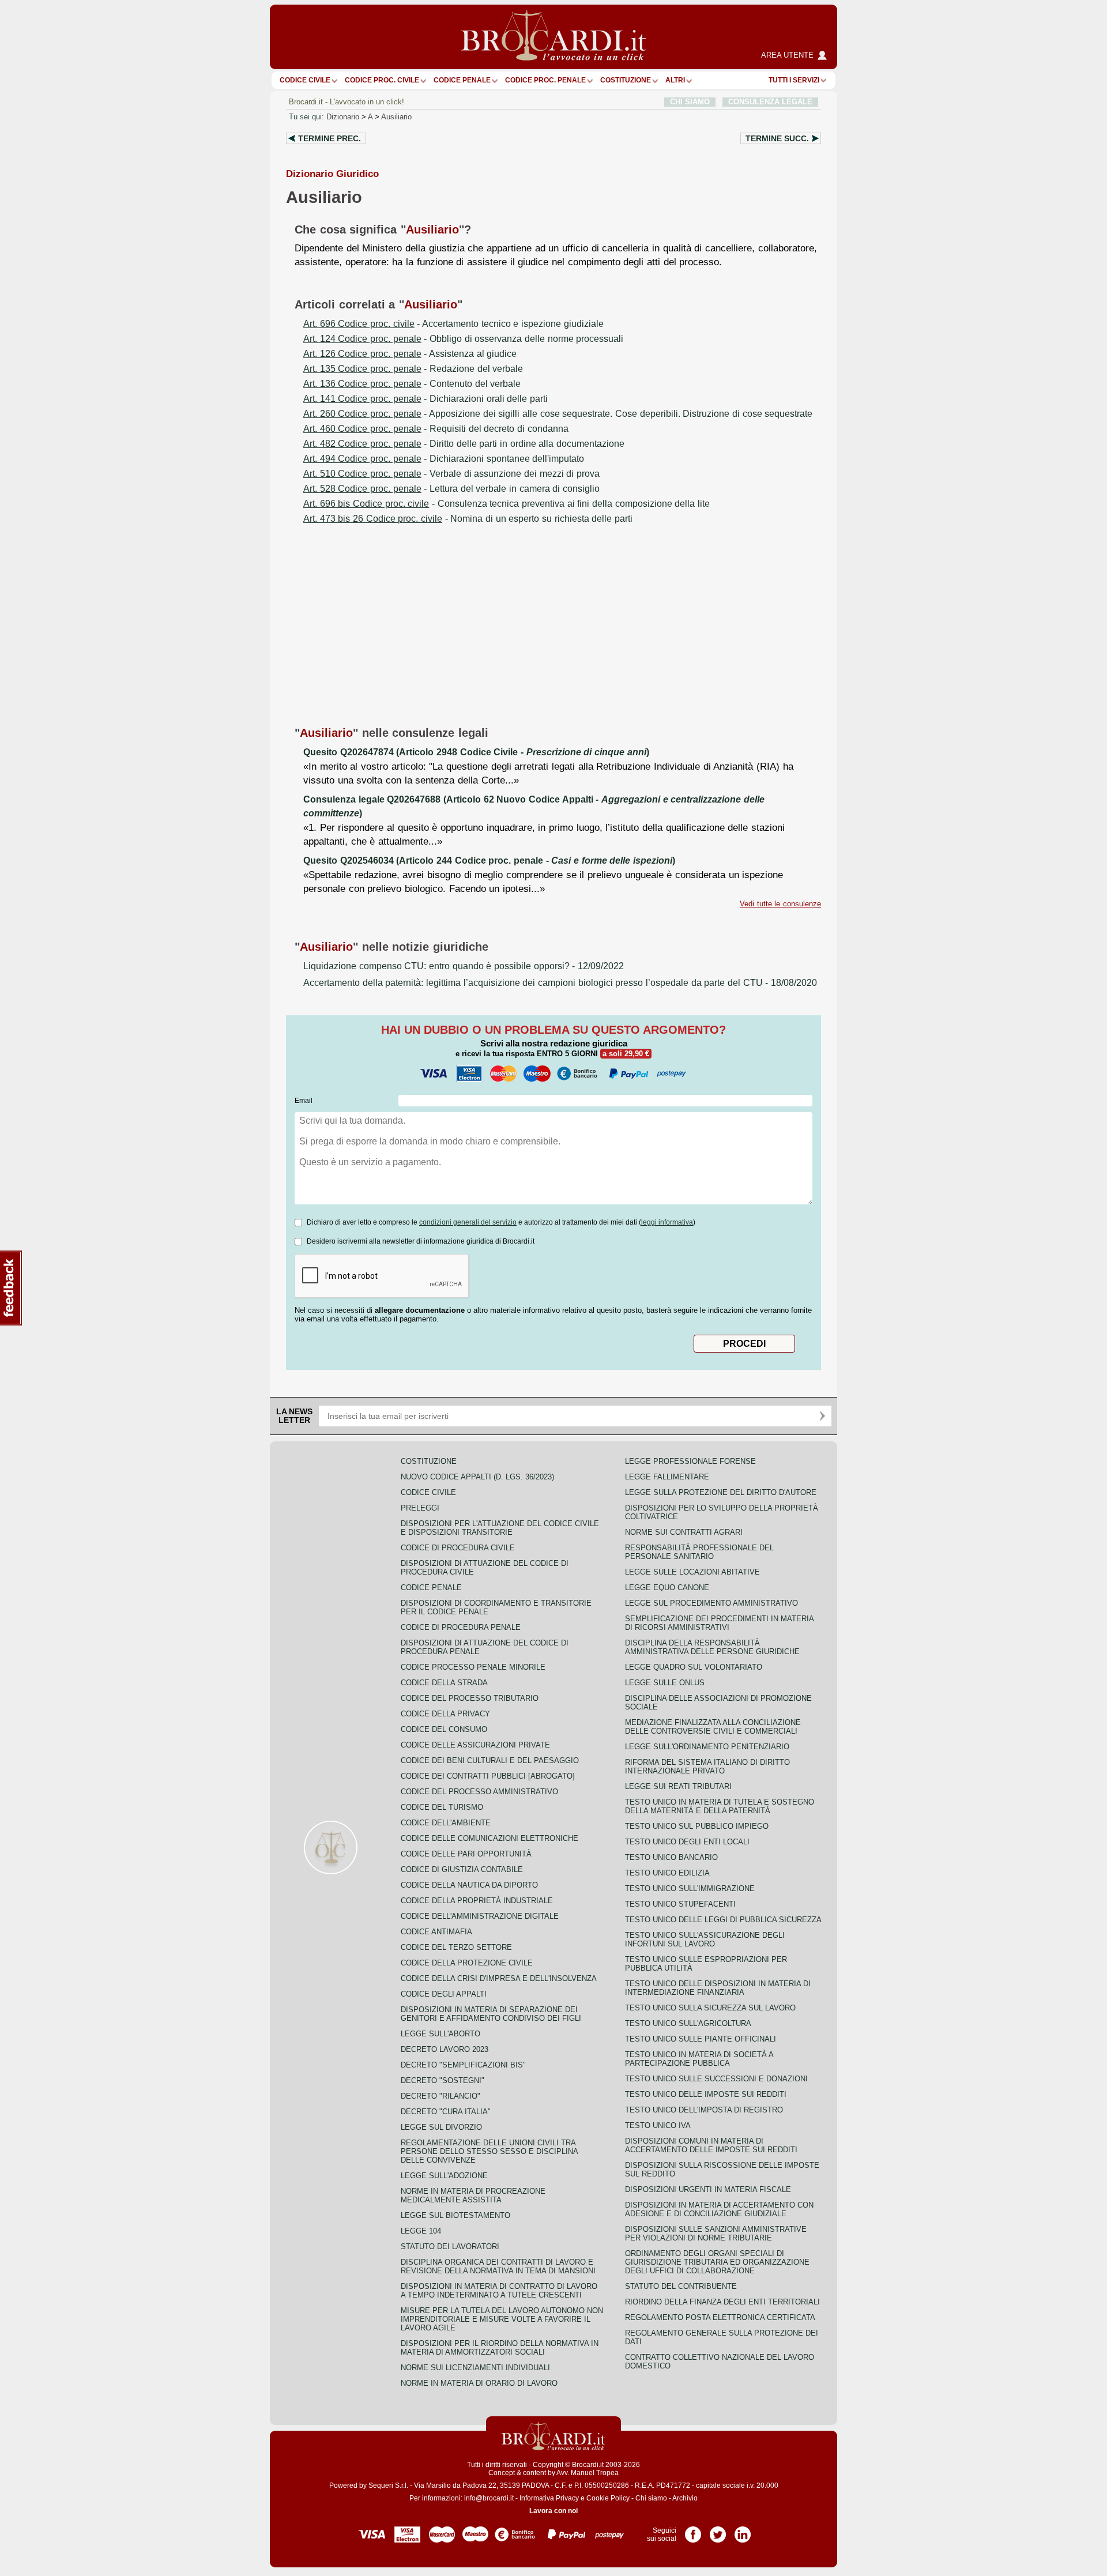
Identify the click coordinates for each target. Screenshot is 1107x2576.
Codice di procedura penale (461, 1627)
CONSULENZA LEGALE (770, 102)
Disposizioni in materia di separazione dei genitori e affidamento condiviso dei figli (491, 2014)
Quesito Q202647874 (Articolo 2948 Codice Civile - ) (476, 752)
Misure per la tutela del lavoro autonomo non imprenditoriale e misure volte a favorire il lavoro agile (502, 2319)
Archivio (685, 2498)
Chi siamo (651, 2498)
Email (304, 1101)
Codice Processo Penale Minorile (473, 1667)
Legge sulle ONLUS (665, 1683)
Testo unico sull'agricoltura (688, 2023)
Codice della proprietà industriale (477, 1901)
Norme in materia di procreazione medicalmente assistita (473, 2195)
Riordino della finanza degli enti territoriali (722, 2302)
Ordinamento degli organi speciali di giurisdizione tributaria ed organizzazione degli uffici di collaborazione (717, 2262)
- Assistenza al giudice (410, 354)
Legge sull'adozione (444, 2176)
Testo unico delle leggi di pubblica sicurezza (723, 1920)
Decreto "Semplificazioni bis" (463, 2065)
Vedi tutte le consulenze (780, 904)
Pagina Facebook (693, 2530)
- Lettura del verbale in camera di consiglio (451, 489)
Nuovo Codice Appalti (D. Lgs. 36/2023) (477, 1477)
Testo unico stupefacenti (680, 1904)
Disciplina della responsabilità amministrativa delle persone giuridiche (712, 1647)
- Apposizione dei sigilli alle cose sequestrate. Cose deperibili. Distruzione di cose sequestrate (558, 414)
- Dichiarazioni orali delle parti (426, 399)
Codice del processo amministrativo (479, 1792)
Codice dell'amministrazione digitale (480, 1916)
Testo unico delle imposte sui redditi (706, 2094)
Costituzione (626, 80)
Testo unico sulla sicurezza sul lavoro (710, 2008)
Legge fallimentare (667, 1477)
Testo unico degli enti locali (687, 1842)
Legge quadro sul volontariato (694, 1667)
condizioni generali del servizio (468, 1222)
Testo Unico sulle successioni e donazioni (716, 2079)
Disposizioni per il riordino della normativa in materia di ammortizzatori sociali (500, 2348)
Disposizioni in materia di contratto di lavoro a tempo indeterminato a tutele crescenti (499, 2291)
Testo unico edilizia (667, 1873)
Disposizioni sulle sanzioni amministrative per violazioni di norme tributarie (716, 2234)
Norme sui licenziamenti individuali (475, 2368)
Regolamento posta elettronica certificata (720, 2317)
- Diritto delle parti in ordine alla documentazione (464, 444)
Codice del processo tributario (470, 1698)
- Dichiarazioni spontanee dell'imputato (444, 459)
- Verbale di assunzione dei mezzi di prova (451, 474)
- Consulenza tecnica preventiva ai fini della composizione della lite (507, 504)
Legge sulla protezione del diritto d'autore (721, 1492)
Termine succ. (777, 138)
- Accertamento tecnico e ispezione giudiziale (453, 324)
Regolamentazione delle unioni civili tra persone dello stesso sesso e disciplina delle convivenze (489, 2151)
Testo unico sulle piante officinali (701, 2039)
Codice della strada (444, 1683)
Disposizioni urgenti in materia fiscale (708, 2189)
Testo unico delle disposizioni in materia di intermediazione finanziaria (718, 1988)
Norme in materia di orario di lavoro (479, 2383)
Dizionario (343, 117)
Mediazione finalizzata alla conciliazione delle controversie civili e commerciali (713, 1727)
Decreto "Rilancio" (440, 2096)
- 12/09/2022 (464, 966)
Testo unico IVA (658, 2125)
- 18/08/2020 (560, 983)
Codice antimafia (436, 1932)
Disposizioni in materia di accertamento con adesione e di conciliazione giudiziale (719, 2209)
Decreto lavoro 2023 (445, 2049)
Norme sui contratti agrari (684, 1532)
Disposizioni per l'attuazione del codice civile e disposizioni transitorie (500, 1528)
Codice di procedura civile (458, 1548)
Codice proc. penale (545, 80)
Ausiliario (396, 117)
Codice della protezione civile (467, 1963)
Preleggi (420, 1508)
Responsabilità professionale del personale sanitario (699, 1552)
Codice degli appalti (444, 1994)
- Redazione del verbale (413, 369)
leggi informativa (667, 1222)
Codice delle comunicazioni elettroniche (490, 1838)
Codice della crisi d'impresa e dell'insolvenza (499, 1978)
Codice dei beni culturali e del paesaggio (490, 1760)
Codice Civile (305, 80)
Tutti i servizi (794, 80)
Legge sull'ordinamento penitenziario (707, 1747)
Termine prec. (330, 138)
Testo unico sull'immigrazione (690, 1888)
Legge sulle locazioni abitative (692, 1572)
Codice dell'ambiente (446, 1823)
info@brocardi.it (489, 2498)
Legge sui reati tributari (678, 1786)
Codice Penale (462, 80)
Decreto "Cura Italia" (446, 2112)
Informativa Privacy (549, 2498)
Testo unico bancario (671, 1857)
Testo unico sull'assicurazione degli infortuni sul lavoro (705, 1939)
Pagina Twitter (718, 2530)
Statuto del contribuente (681, 2286)
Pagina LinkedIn (743, 2530)
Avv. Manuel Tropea (588, 2473)
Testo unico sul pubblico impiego (697, 1826)
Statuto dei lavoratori (450, 2247)
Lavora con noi (553, 2511)
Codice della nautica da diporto (469, 1885)
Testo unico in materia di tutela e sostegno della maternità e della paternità (720, 1806)
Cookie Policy (608, 2498)
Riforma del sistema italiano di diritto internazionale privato (707, 1767)
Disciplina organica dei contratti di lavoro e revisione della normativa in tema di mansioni (498, 2266)
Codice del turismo (442, 1807)
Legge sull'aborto (440, 2034)
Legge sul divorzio (441, 2127)
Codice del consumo (444, 1729)
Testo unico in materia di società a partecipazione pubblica (699, 2059)
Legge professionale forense (690, 1461)
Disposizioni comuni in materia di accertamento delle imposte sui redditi (711, 2145)
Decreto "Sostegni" (443, 2080)
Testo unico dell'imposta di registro (704, 2110)
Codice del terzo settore (456, 1947)
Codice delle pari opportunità (466, 1854)
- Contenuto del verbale (412, 384)
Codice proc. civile (382, 80)
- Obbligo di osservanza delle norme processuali (463, 339)
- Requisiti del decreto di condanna (436, 429)
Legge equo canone (667, 1588)
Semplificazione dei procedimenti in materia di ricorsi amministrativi (719, 1623)
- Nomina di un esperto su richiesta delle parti (468, 519)
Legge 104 (421, 2231)
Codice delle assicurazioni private (475, 1745)
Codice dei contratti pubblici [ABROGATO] (488, 1776)
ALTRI (675, 80)
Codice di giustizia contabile (462, 1869)
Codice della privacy (445, 1714)
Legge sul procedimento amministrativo (711, 1603)
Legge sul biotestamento (455, 2215)
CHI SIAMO (690, 102)
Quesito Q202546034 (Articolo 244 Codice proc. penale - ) (489, 860)
